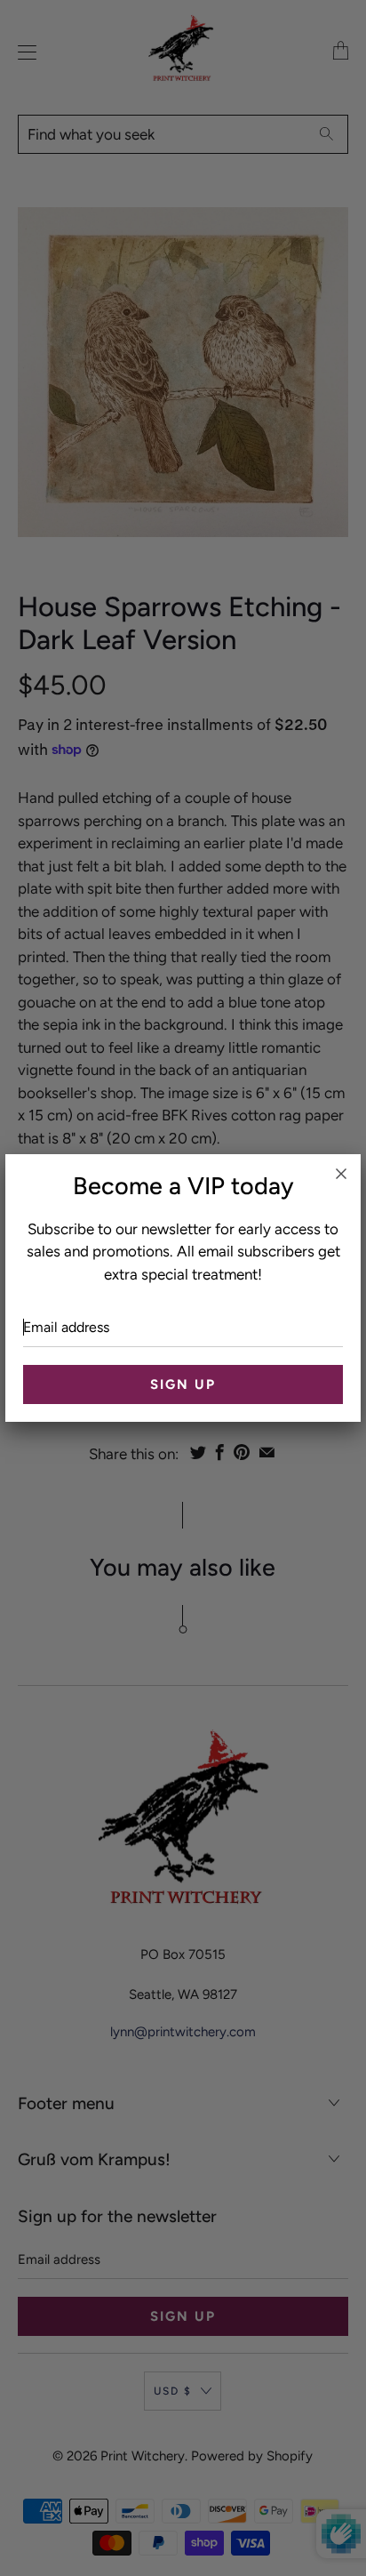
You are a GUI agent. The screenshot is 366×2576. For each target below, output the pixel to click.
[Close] (341, 1174)
